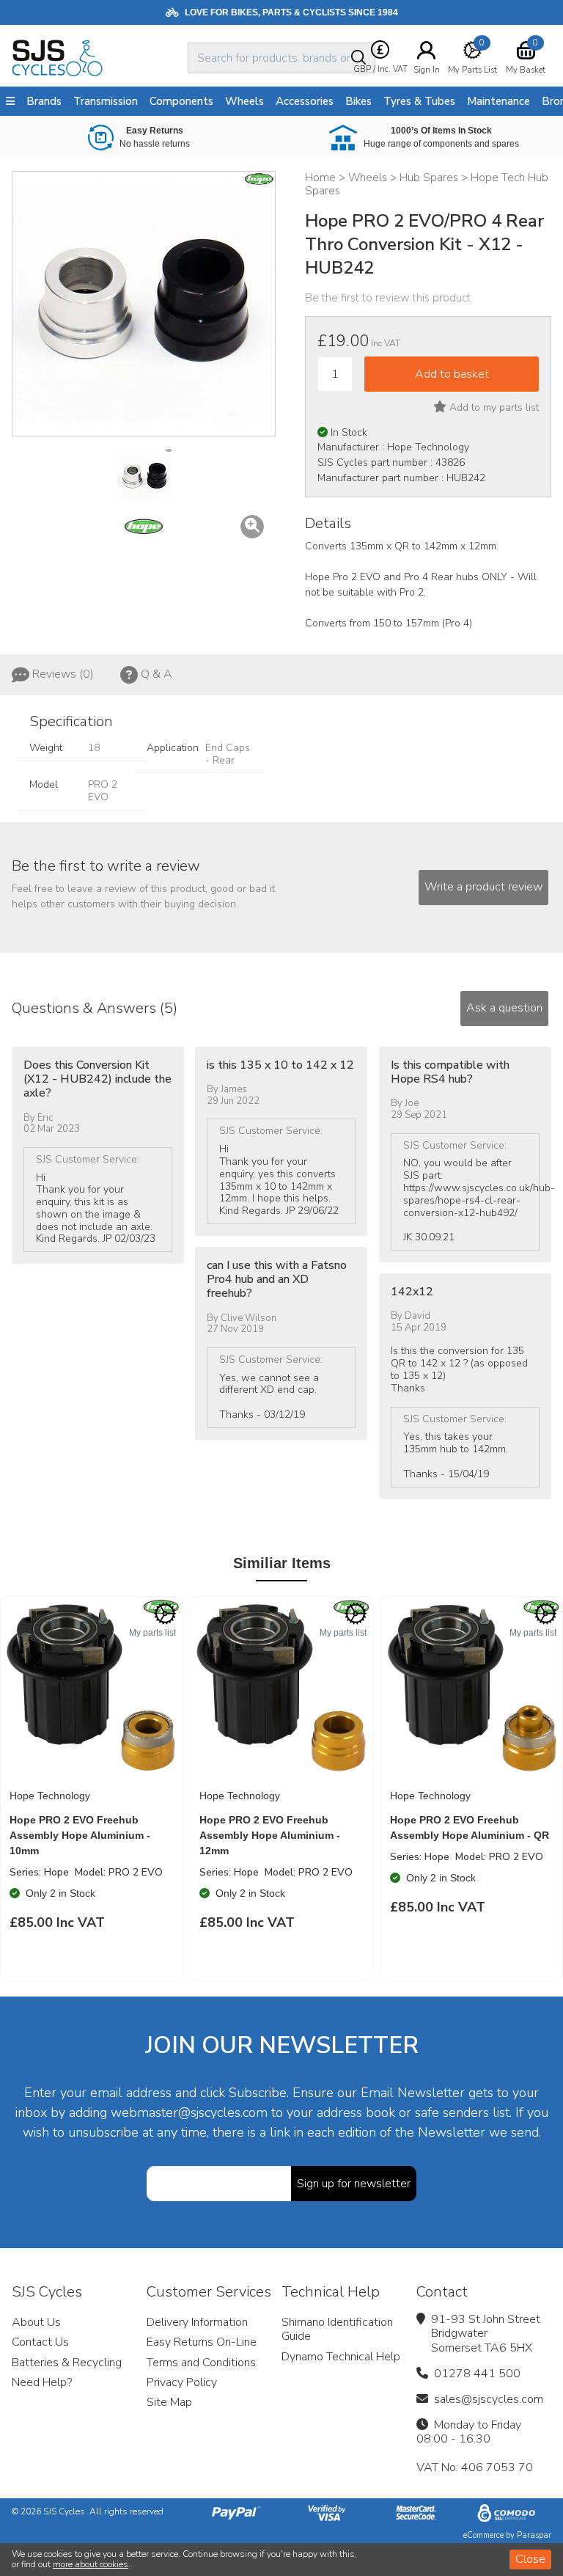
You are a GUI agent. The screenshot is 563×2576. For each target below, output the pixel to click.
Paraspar (534, 2535)
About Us (36, 2322)
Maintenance (498, 101)
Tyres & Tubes (419, 101)
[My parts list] (165, 1614)
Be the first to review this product (388, 298)
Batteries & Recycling (67, 2363)
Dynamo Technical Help (341, 2357)
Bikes (358, 101)
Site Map (169, 2402)
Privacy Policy (182, 2382)
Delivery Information (197, 2322)
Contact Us (40, 2342)
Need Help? (42, 2382)
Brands (44, 101)
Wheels (244, 101)
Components (181, 101)
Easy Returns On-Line (202, 2342)
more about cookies (91, 2564)
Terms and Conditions (201, 2363)
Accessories (305, 101)
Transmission (106, 101)
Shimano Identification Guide (337, 2329)
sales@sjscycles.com (489, 2399)
